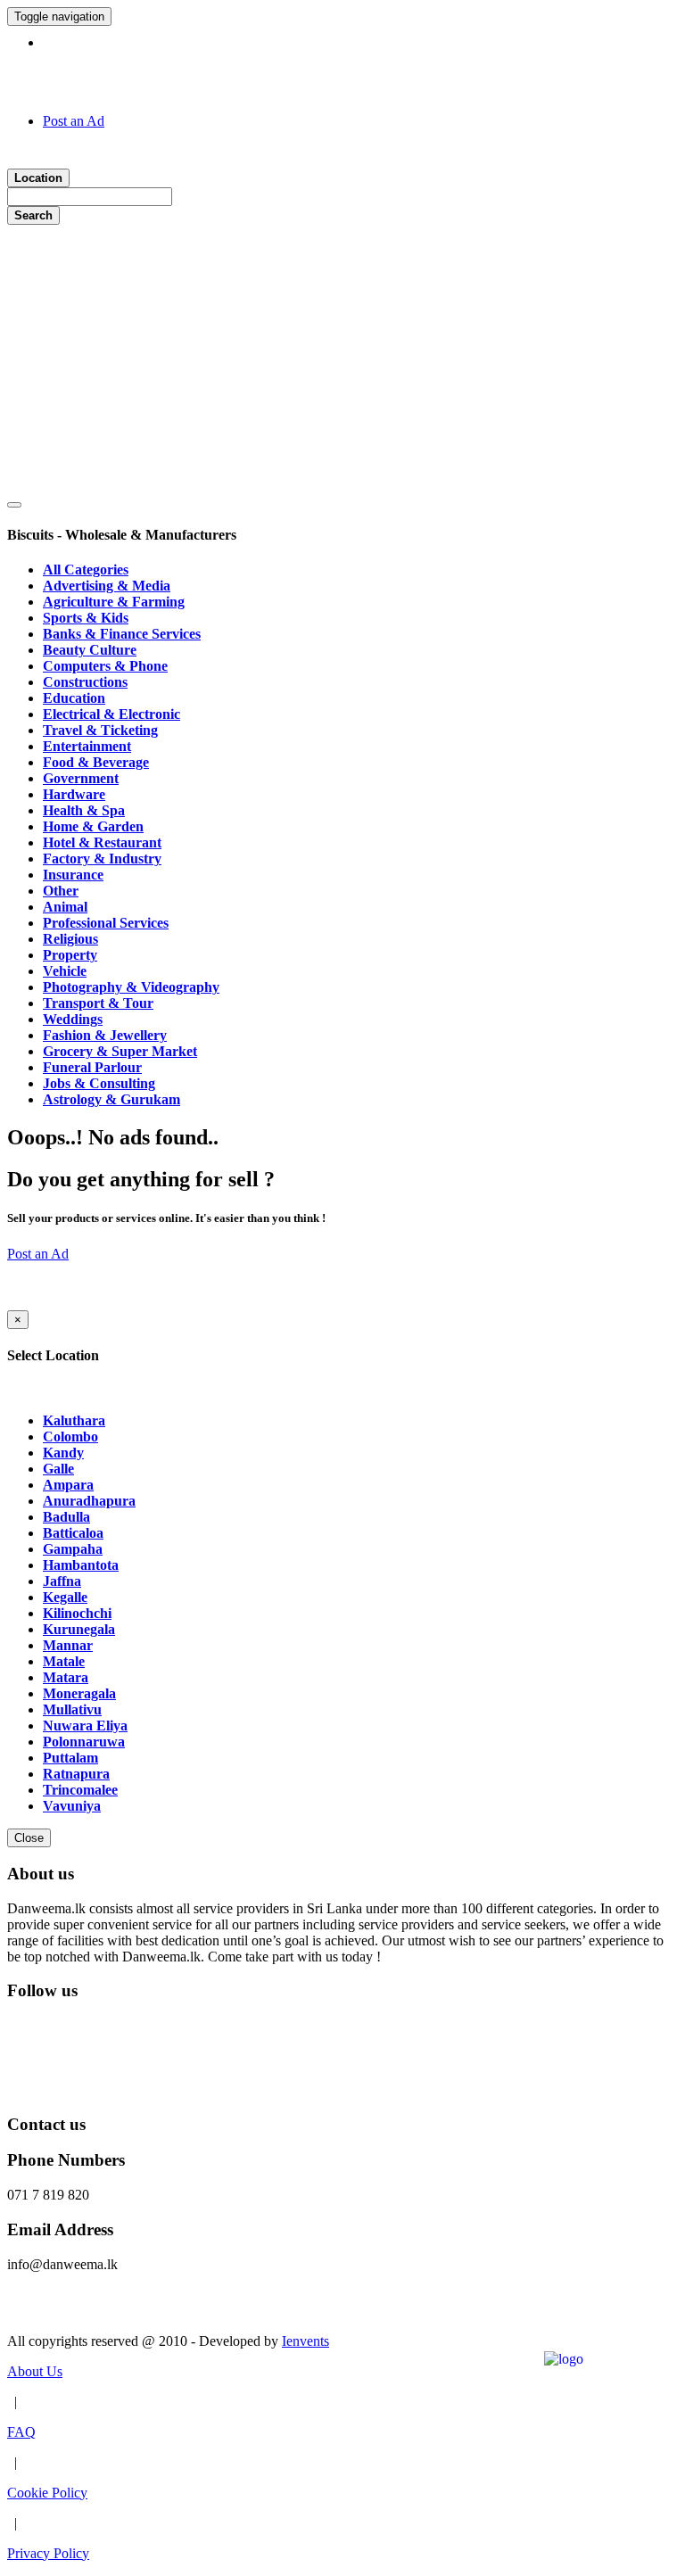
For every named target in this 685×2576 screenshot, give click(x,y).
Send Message (48, 2311)
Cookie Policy (47, 2493)
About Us (35, 2371)
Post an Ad (74, 121)
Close (29, 1838)
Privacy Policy (48, 2553)
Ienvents (305, 2341)
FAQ (21, 2432)
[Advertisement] (342, 359)
